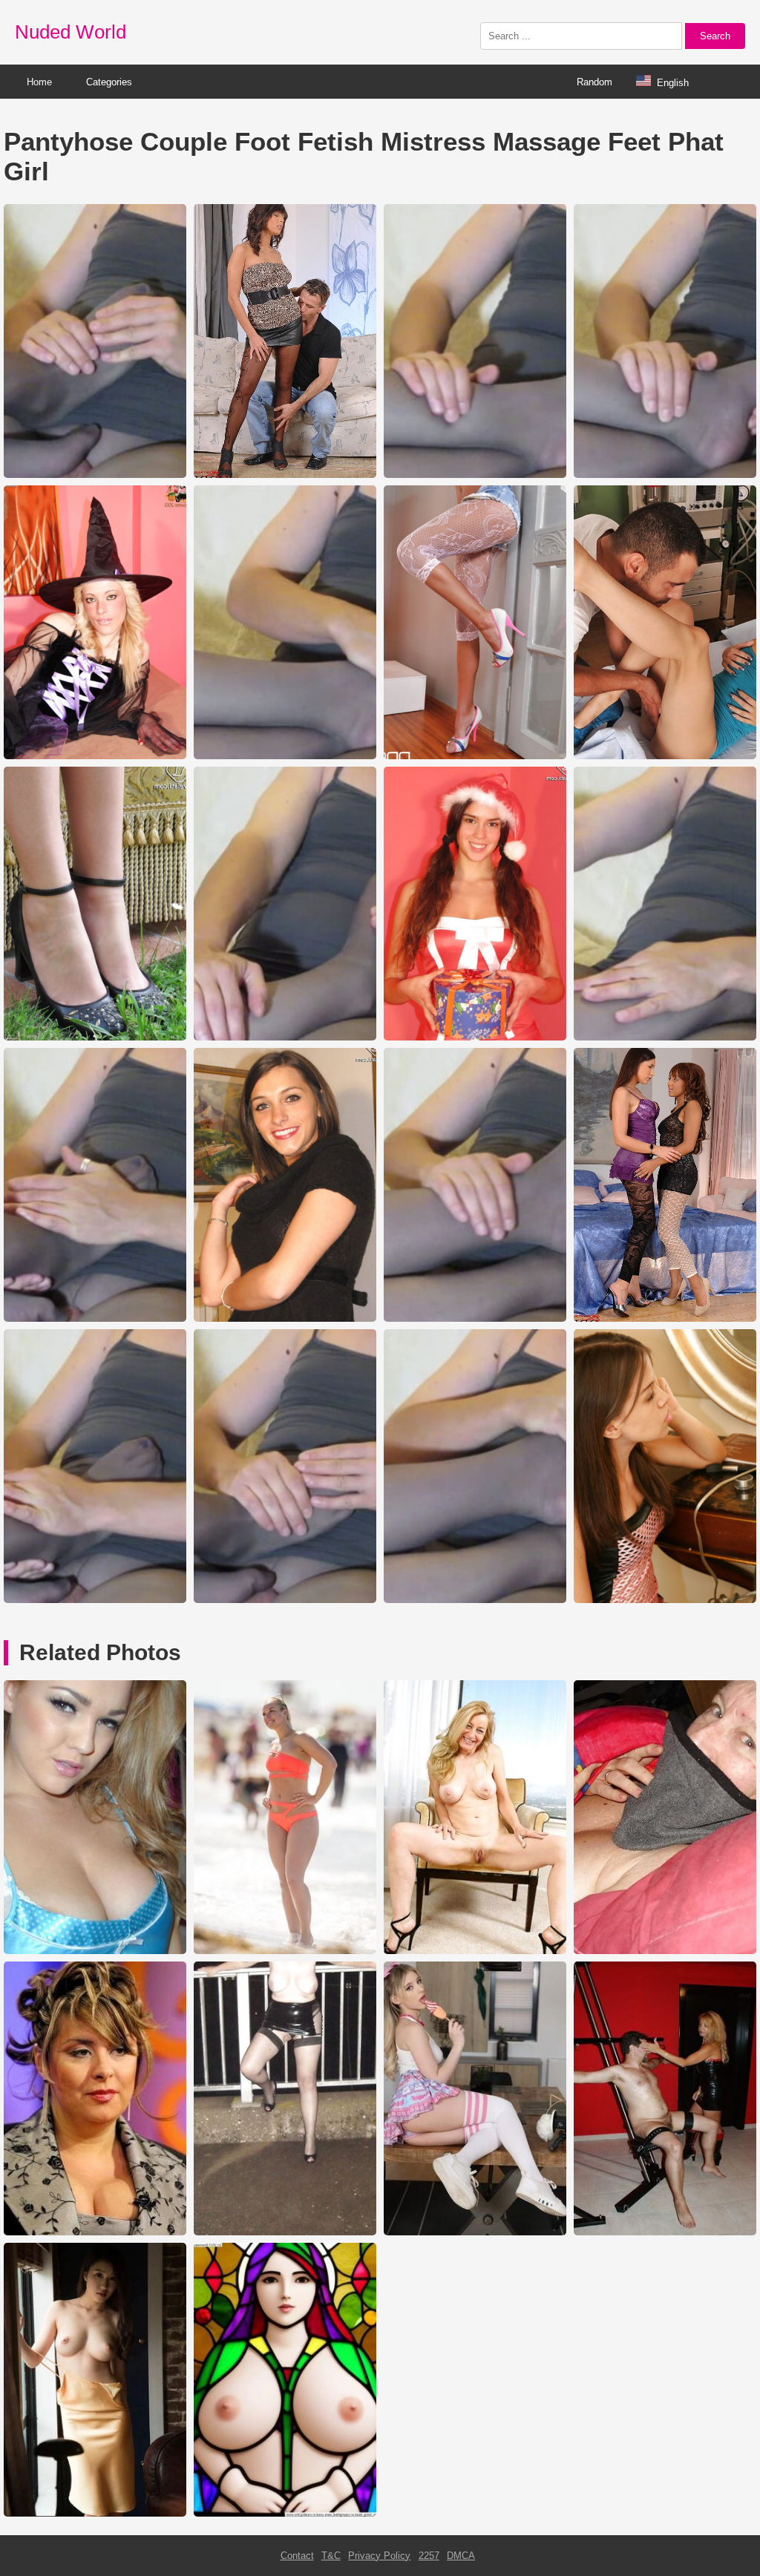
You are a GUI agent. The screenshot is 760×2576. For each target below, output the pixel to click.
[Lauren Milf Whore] (475, 1951)
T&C (331, 2556)
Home (39, 82)
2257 (429, 2556)
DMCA (461, 2556)
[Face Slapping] (665, 2232)
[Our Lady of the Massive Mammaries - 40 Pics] (285, 2513)
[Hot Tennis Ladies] (285, 1951)
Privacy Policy (379, 2556)
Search (715, 36)
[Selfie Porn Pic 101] (95, 2513)
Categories (109, 82)
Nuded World (71, 32)
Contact (297, 2556)
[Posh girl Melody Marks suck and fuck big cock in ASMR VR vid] (475, 2232)
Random (594, 82)
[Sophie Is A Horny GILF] (665, 1951)
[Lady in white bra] (95, 1951)
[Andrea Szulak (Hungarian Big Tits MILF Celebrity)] (95, 2232)
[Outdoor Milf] (285, 2232)
